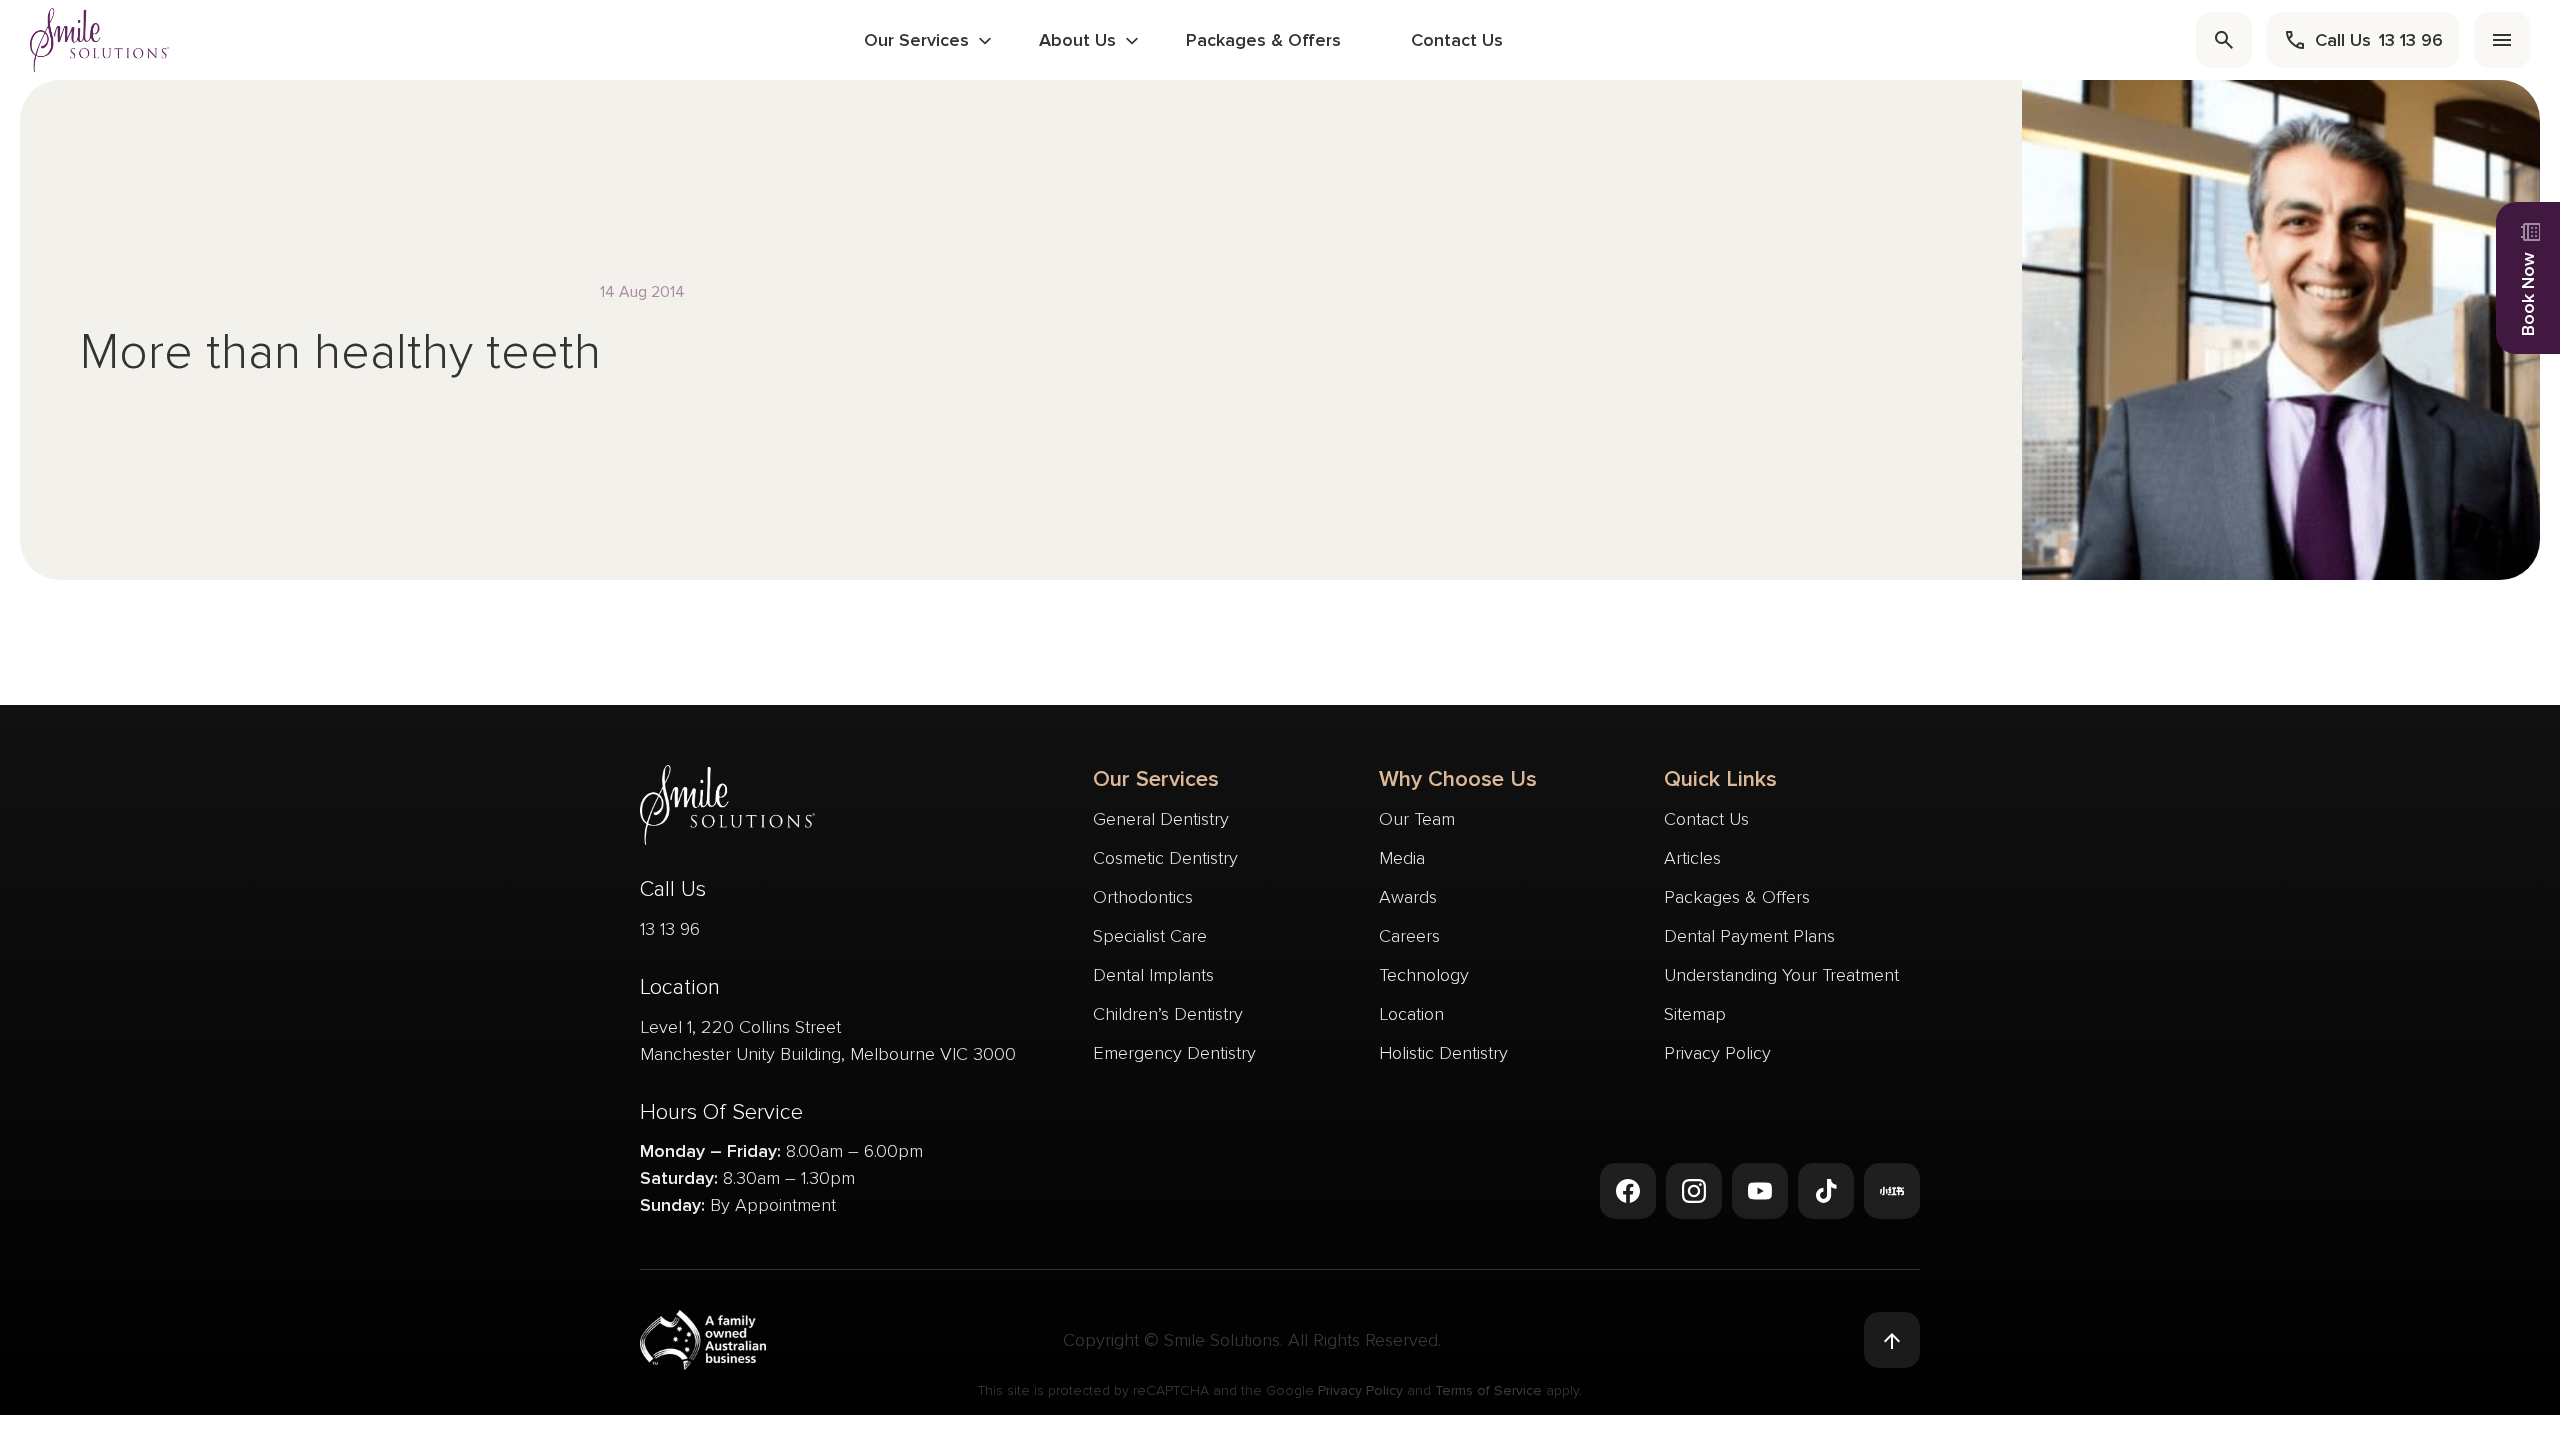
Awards (1408, 897)
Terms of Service (1488, 1390)
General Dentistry (1161, 819)
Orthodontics (1143, 897)
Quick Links (1720, 779)
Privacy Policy (1717, 1053)
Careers (1409, 936)
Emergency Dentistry (1174, 1053)
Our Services (916, 40)
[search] (2224, 40)
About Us (1077, 40)
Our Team (1417, 819)
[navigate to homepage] (100, 39)
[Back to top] (1892, 1340)
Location (1411, 1014)
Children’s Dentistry (1168, 1014)
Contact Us (1457, 40)
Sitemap (1695, 1014)
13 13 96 (670, 929)
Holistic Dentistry (1443, 1053)
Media (1402, 858)
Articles (1692, 858)
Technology (1424, 975)
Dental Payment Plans (1749, 936)
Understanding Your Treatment (1781, 975)
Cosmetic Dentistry (1165, 858)
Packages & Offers (1263, 40)
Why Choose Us (1458, 779)
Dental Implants (1153, 975)
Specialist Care (1150, 936)
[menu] (2502, 40)
